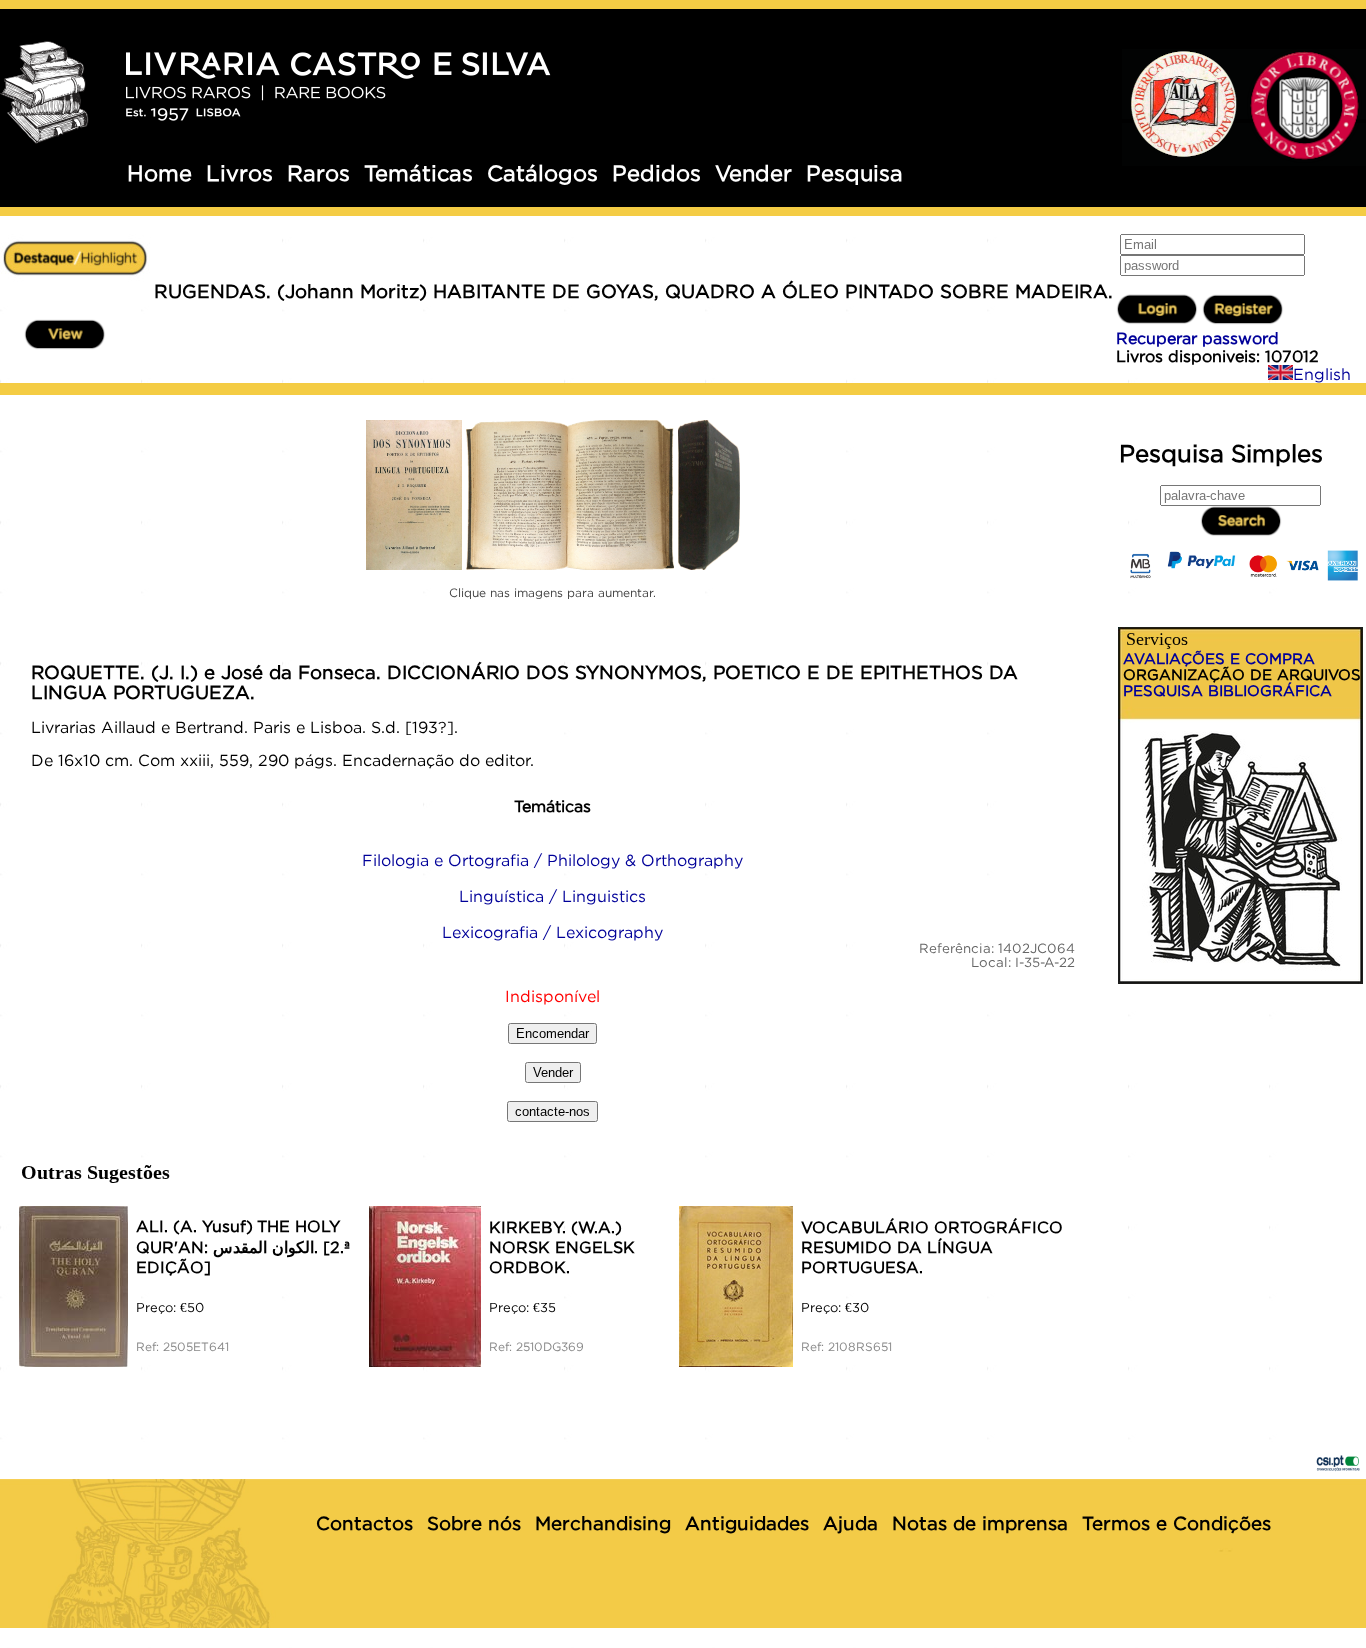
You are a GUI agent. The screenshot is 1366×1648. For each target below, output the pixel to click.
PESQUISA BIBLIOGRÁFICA (1227, 690)
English (1322, 374)
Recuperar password (1197, 338)
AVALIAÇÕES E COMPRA (1219, 658)
